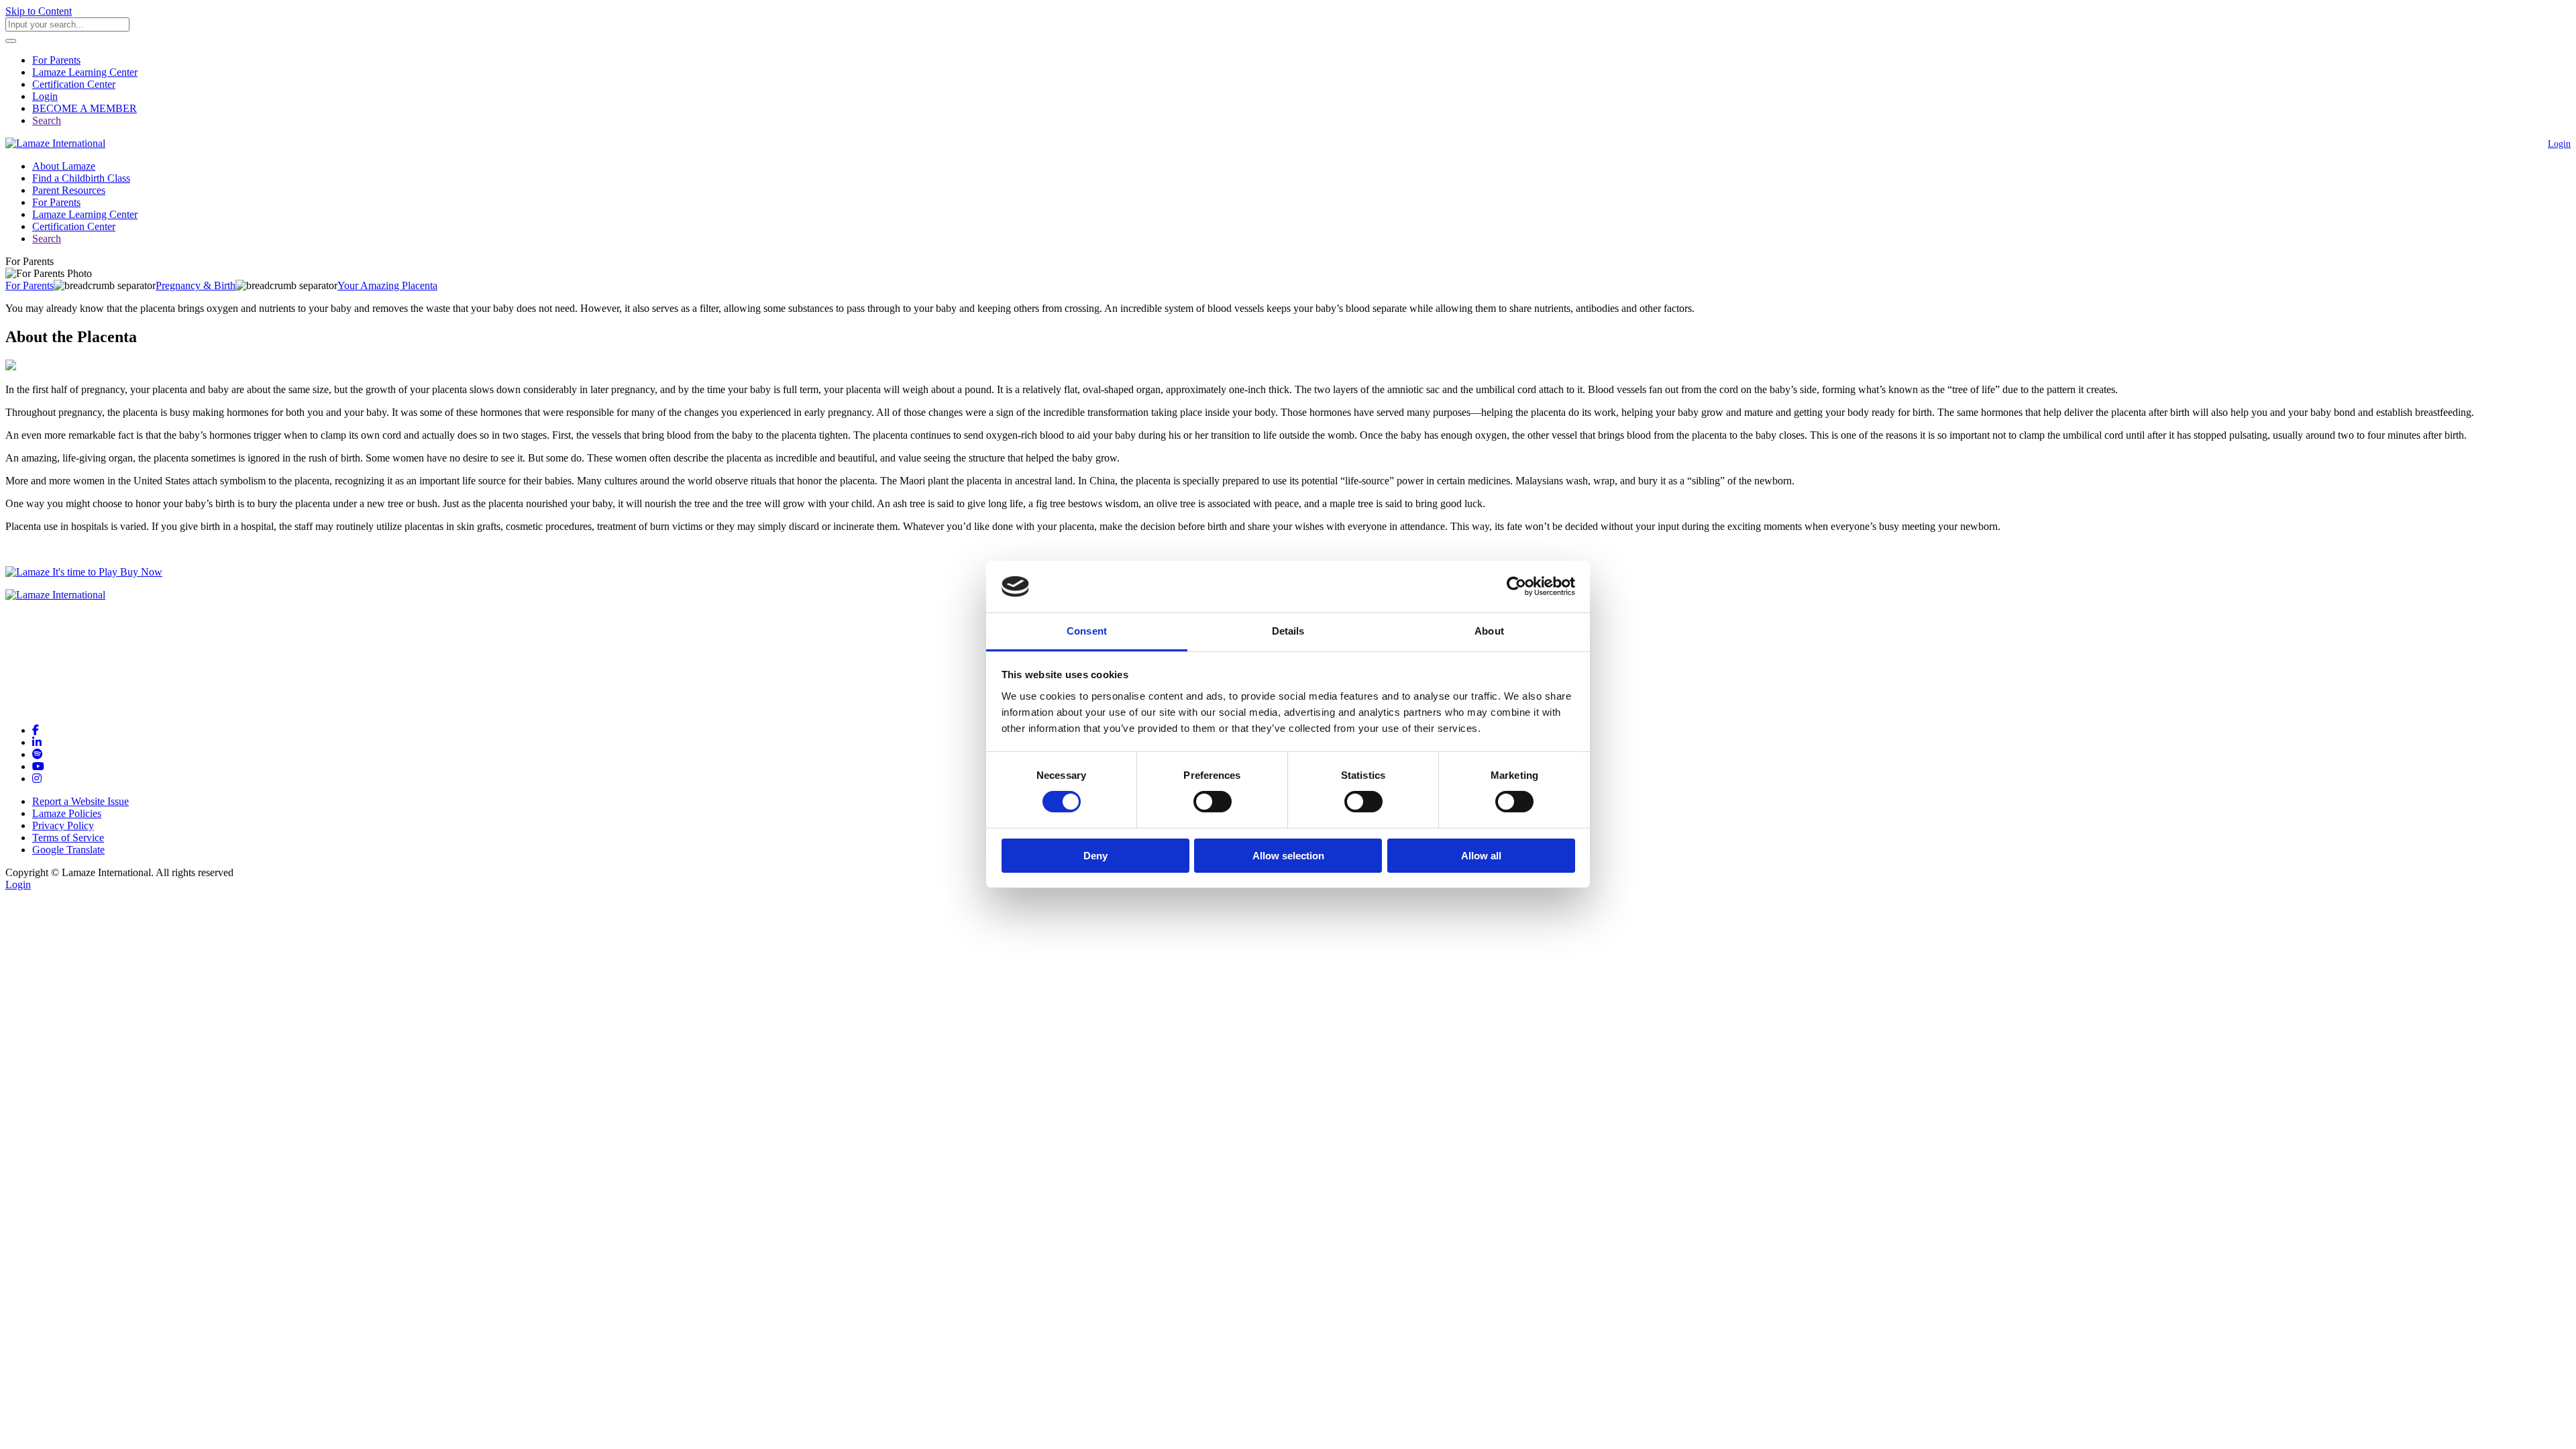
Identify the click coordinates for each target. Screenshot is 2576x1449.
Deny (1095, 856)
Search (47, 120)
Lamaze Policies (67, 813)
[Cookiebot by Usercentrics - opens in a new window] (1516, 586)
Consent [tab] (1087, 631)
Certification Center (74, 84)
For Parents (56, 60)
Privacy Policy (63, 825)
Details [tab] (1288, 631)
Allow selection (1288, 856)
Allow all (1481, 856)
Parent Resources (69, 190)
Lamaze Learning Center (85, 72)
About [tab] (1489, 631)
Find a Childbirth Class (81, 178)
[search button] (11, 41)
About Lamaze (64, 166)
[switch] (1213, 802)
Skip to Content (39, 11)
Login (45, 96)
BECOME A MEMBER (85, 108)
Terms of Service (68, 838)
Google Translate (68, 850)
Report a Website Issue (80, 801)
